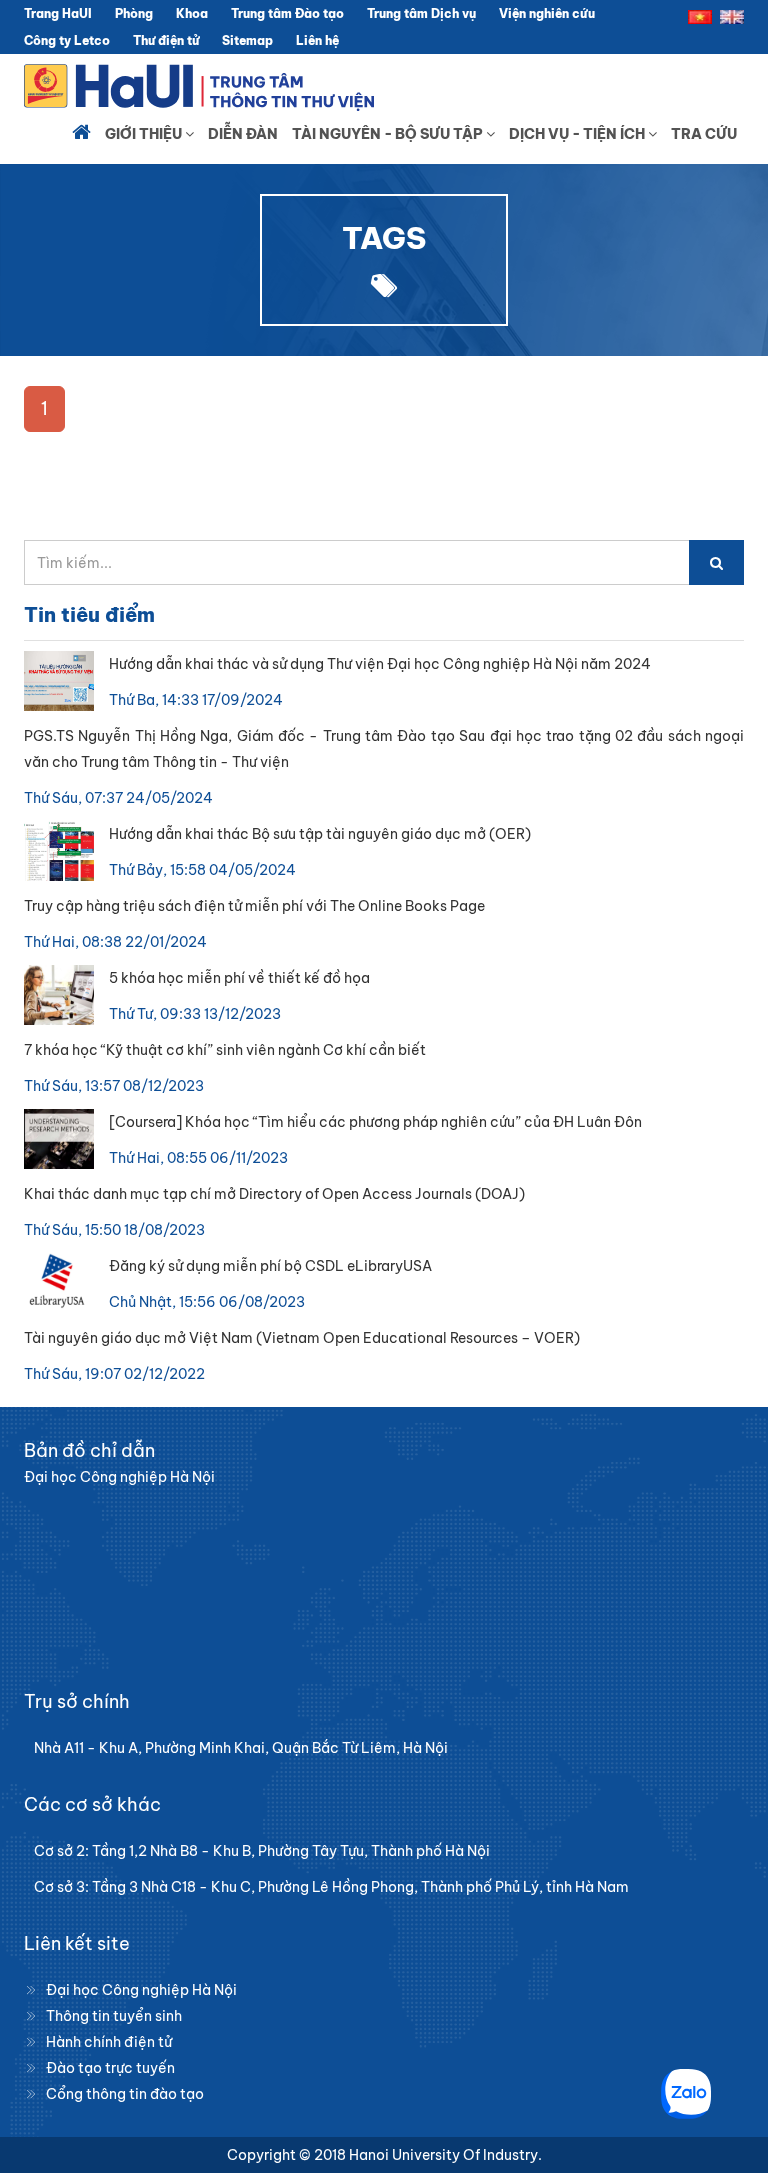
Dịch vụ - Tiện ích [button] (578, 134)
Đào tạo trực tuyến (110, 2068)
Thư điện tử (166, 40)
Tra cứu (704, 134)
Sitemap (247, 40)
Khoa (192, 13)
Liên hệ (317, 40)
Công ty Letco (67, 40)
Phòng (134, 13)
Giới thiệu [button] (145, 134)
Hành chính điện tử (109, 2042)
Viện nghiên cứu (547, 13)
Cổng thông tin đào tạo (125, 2094)
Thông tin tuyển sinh (114, 2016)
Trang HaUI (58, 13)
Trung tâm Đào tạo (287, 13)
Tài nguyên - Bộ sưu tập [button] (389, 134)
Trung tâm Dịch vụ (421, 13)
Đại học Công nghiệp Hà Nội (141, 1990)
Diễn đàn (243, 134)
